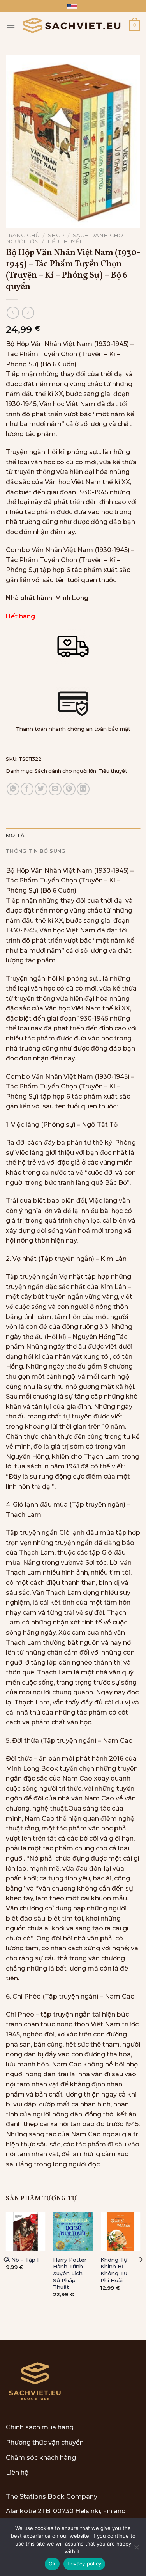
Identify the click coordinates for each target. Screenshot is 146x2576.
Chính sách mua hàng (40, 2427)
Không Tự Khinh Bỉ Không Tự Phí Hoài (114, 2270)
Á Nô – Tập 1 (22, 2260)
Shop (56, 235)
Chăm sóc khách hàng (41, 2458)
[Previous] (5, 2275)
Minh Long (72, 598)
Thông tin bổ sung (36, 851)
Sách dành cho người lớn (65, 771)
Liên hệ (17, 2472)
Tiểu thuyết (64, 241)
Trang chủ (23, 235)
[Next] (141, 2275)
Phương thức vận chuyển (45, 2442)
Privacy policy (84, 2564)
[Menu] (11, 25)
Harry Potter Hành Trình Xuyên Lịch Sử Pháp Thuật (70, 2273)
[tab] (73, 836)
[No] (136, 2549)
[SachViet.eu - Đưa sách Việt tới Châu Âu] (72, 26)
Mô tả (15, 835)
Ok (52, 2564)
